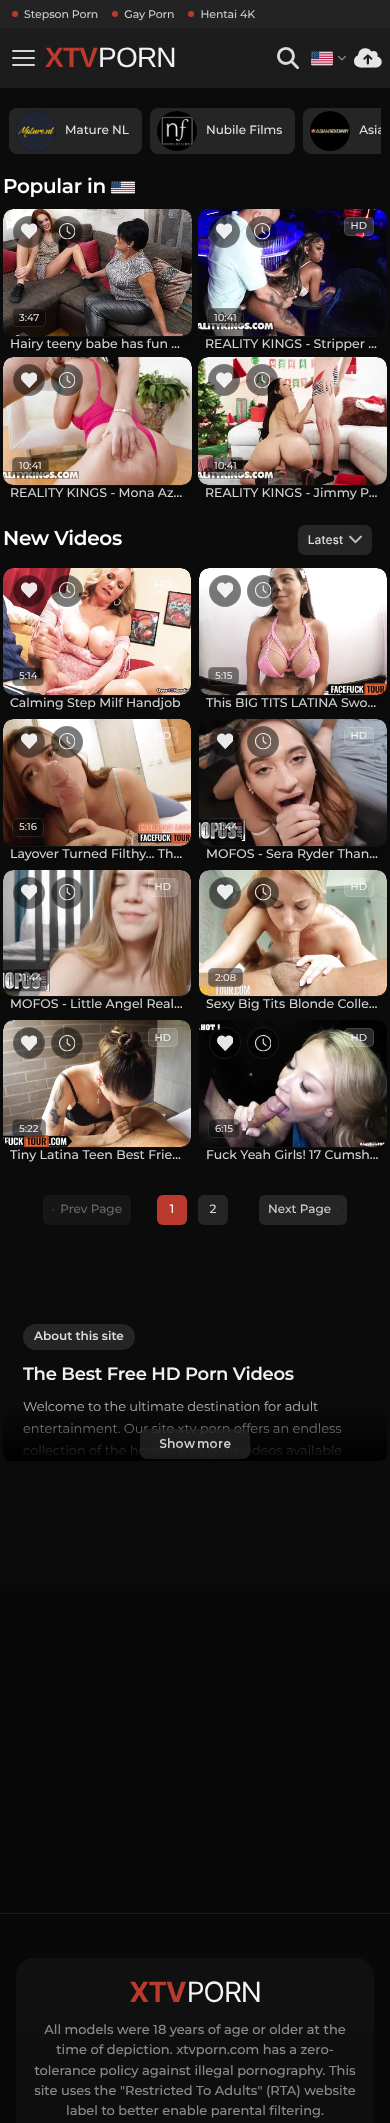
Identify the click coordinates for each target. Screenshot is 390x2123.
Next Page (299, 1209)
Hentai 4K (227, 14)
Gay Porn (149, 14)
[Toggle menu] (23, 58)
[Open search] (287, 58)
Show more (195, 1443)
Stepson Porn (61, 14)
